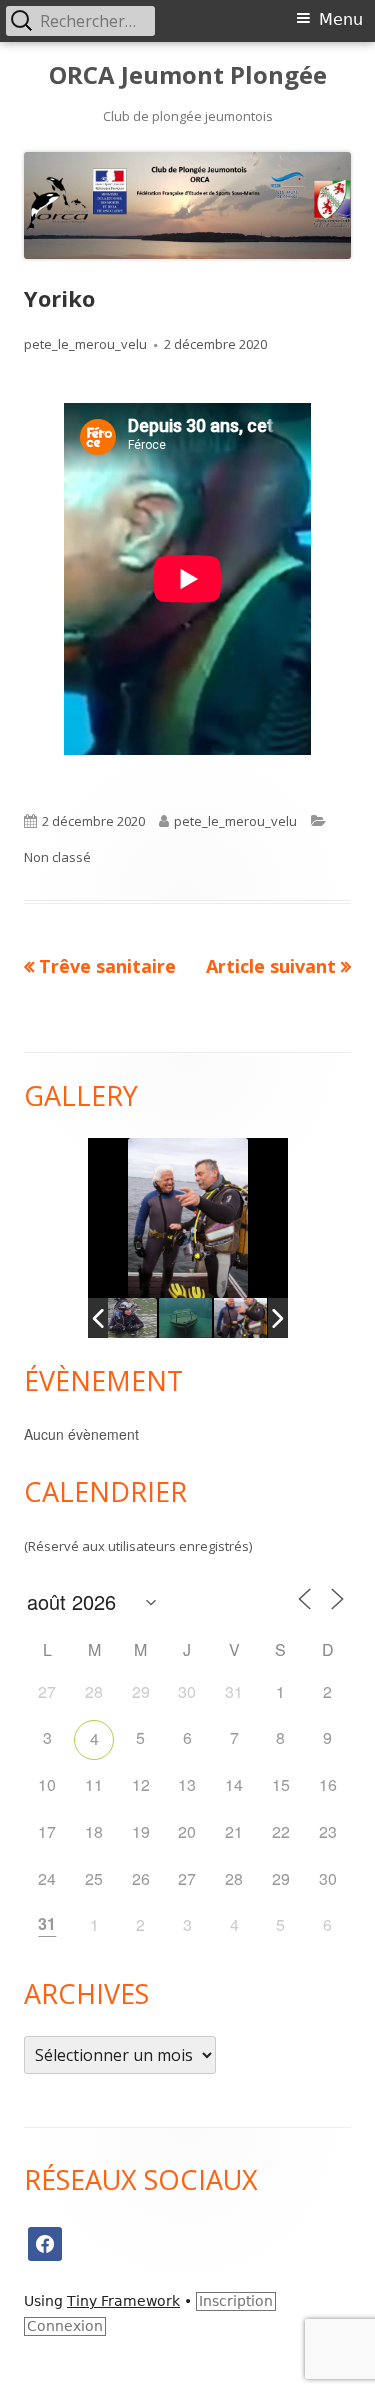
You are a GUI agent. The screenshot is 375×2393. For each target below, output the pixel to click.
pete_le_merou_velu (85, 344)
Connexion (65, 2326)
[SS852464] (240, 1318)
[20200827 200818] (129, 1318)
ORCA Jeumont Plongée (188, 75)
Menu (341, 19)
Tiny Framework (123, 2301)
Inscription (236, 2301)
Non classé (57, 857)
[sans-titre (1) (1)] (185, 1318)
